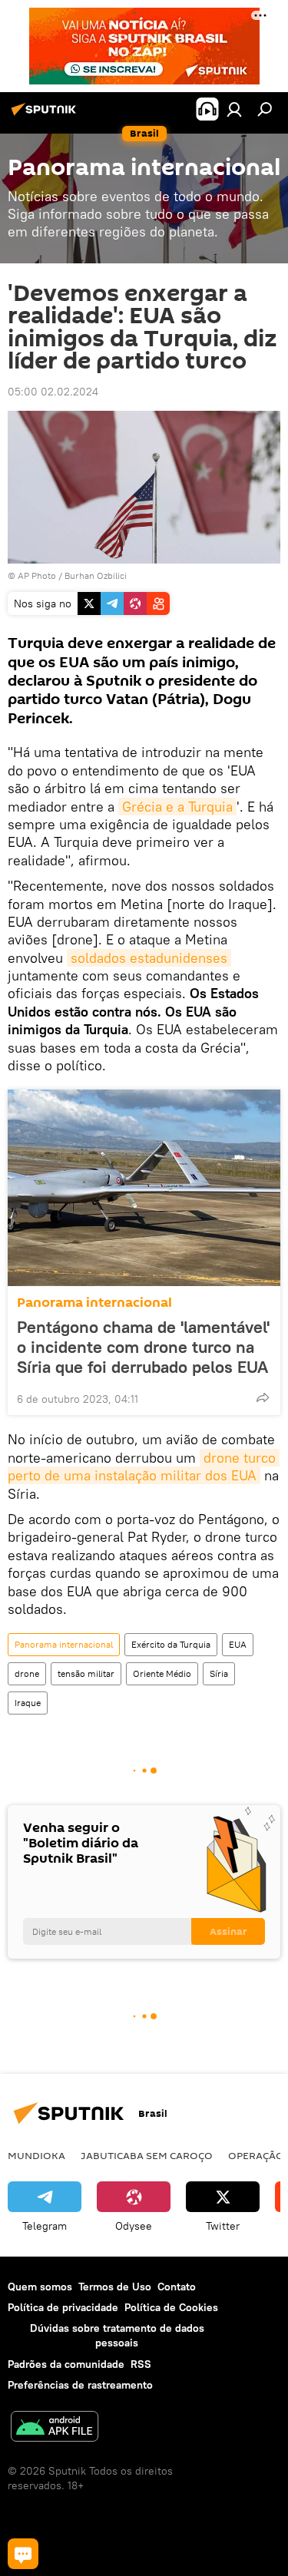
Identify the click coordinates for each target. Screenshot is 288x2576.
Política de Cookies (171, 2307)
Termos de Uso (115, 2287)
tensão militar (86, 1673)
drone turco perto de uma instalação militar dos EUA (144, 1467)
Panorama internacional (94, 1303)
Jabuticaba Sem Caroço (147, 2155)
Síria (219, 1673)
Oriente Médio (162, 1673)
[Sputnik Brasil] (46, 115)
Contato (177, 2287)
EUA (238, 1644)
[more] (263, 1397)
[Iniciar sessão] (234, 109)
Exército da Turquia (171, 1644)
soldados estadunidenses (149, 958)
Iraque (28, 1703)
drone (27, 1673)
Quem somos (40, 2287)
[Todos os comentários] (23, 2554)
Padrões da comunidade (66, 2364)
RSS (141, 2364)
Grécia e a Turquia (177, 807)
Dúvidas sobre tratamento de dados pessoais (117, 2335)
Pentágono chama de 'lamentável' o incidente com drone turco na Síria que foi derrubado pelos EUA (143, 1347)
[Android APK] (55, 2428)
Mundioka (36, 2155)
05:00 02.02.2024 (53, 392)
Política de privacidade (63, 2307)
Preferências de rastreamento (80, 2385)
